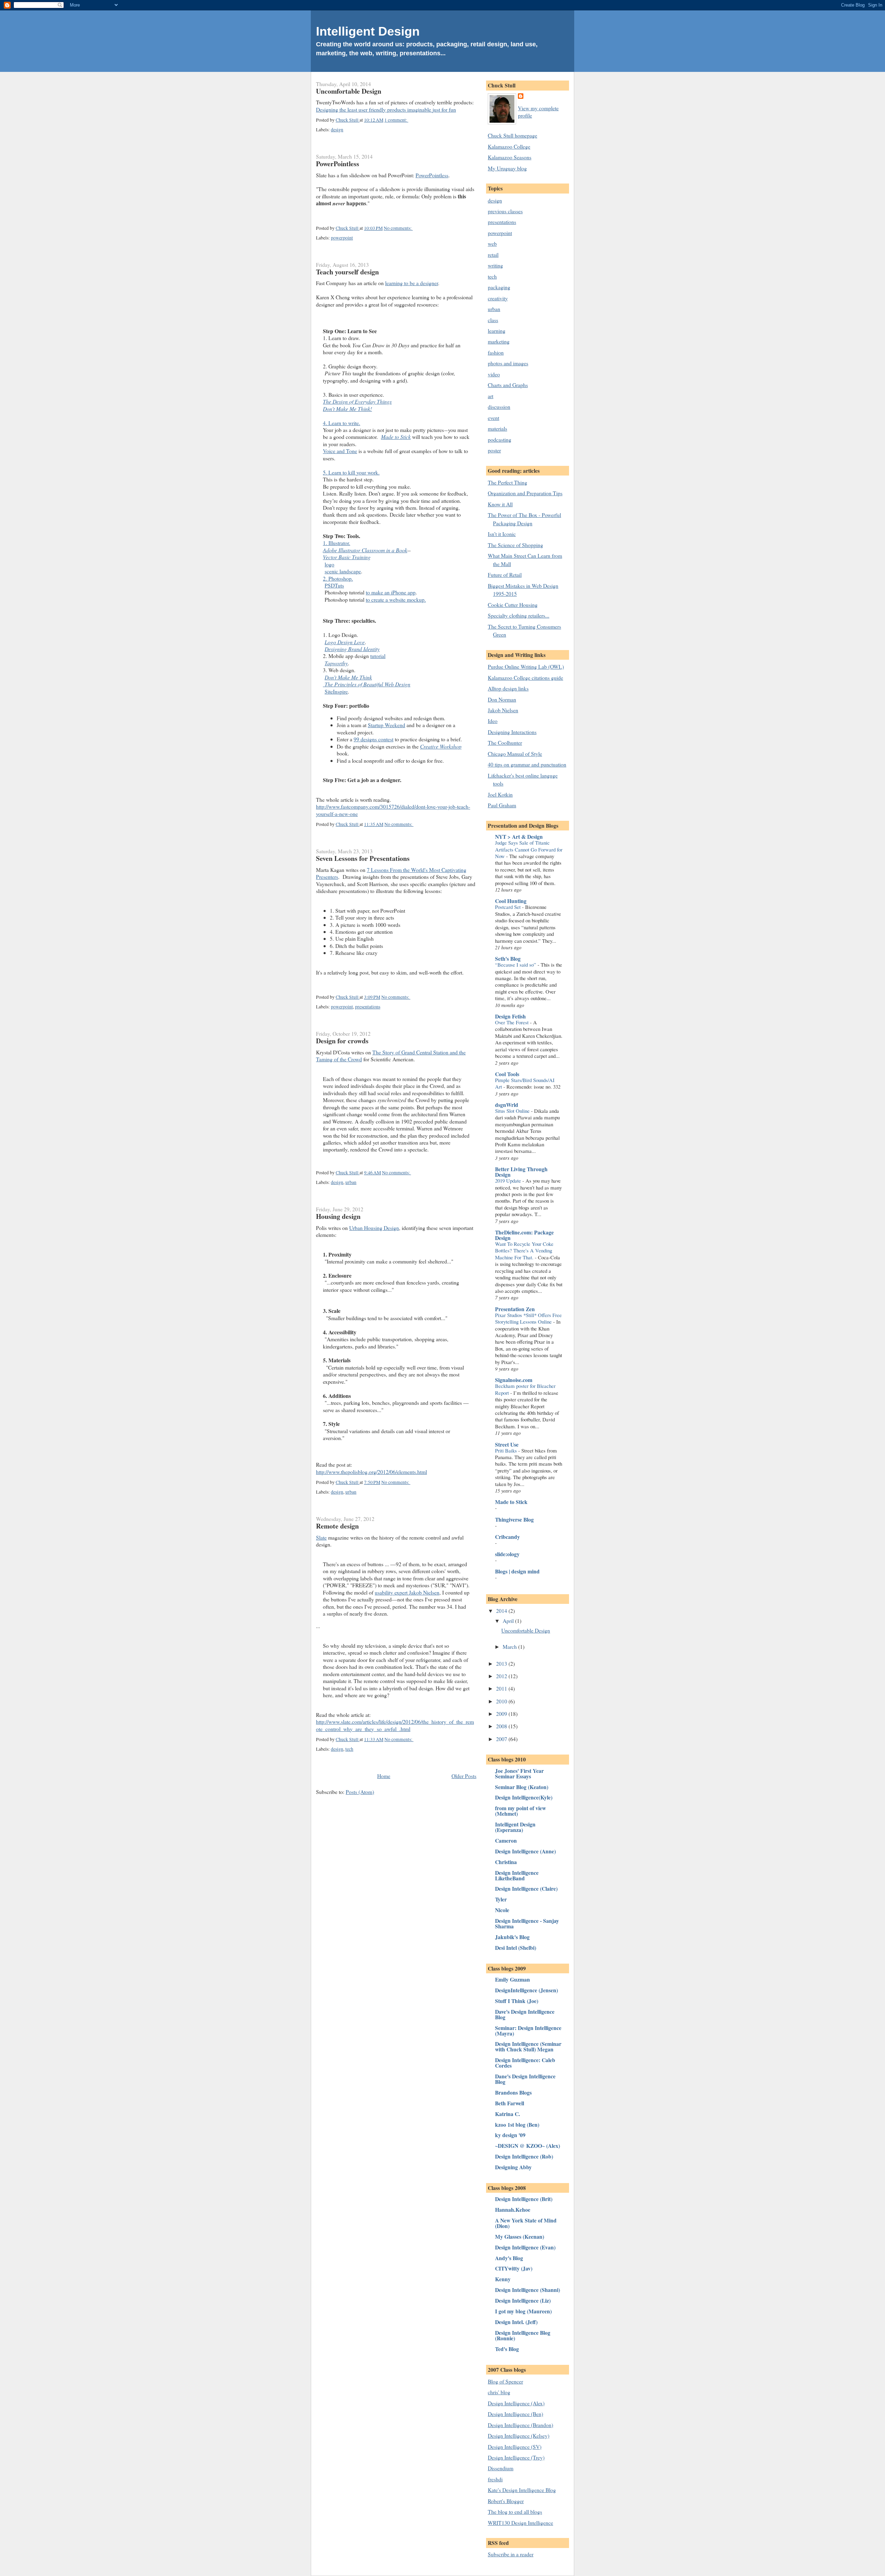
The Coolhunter (505, 742)
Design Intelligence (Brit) (524, 2199)
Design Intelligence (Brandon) (520, 2425)
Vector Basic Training (347, 557)
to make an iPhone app (391, 592)
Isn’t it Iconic (502, 534)
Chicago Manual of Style (515, 754)
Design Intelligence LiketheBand (517, 1875)
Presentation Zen (515, 1309)
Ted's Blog (507, 2349)
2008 (502, 1726)
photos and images (508, 363)
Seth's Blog (508, 958)
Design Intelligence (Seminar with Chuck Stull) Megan (528, 2046)
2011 (502, 1688)
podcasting (500, 439)
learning (497, 331)
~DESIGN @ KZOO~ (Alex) (528, 2146)
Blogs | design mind (517, 1571)
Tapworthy (336, 663)
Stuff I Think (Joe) (517, 2001)
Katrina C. (507, 2114)
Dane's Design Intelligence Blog (525, 2079)
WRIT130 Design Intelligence (520, 2523)
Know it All (500, 504)
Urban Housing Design (374, 1228)
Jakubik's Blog (512, 1937)
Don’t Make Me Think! (347, 409)
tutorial (378, 656)
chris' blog (499, 2392)
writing (495, 265)
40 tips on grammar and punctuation (527, 764)
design (337, 130)
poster (494, 450)
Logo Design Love (345, 642)
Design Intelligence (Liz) (523, 2300)
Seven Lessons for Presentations (363, 858)
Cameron (506, 1840)
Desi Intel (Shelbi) (516, 1948)
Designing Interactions (512, 732)
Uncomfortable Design (349, 91)
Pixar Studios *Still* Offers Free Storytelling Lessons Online (528, 1318)
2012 (502, 1676)
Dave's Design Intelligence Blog (525, 2014)
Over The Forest (513, 1022)
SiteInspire (336, 691)
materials (497, 428)
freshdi (495, 2479)
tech (349, 1749)
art (491, 396)
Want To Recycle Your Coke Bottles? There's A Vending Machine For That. (524, 1251)
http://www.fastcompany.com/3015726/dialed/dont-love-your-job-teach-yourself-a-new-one (393, 810)
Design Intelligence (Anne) (525, 1851)
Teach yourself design (347, 272)
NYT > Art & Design (519, 836)
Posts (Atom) (360, 1792)
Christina (506, 1862)
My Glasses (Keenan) (520, 2236)
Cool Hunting (511, 901)
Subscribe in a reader (511, 2554)
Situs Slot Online (513, 1111)
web (492, 243)
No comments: (398, 228)
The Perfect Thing (507, 482)
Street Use (507, 1444)
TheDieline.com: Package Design (524, 1235)
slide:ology (507, 1554)
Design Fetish (510, 1016)
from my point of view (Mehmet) (520, 1811)
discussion (499, 407)
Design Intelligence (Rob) (524, 2156)
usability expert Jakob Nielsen (407, 1592)
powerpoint (342, 238)
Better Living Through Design (521, 1172)
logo (329, 564)
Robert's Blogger (506, 2501)
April (509, 1621)
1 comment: (396, 120)
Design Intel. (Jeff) (516, 2322)
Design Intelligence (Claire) (526, 1888)
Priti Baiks (507, 1450)
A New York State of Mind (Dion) (526, 2223)
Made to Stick (396, 437)
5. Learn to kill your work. (351, 472)
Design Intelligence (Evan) (525, 2247)
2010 (502, 1701)
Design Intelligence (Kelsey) (519, 2436)
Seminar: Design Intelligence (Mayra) (528, 2030)
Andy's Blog (509, 2258)
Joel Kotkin (500, 794)
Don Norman (502, 699)
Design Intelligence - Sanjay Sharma (527, 1923)
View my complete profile (538, 111)
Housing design (338, 1216)
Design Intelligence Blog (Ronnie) (523, 2335)
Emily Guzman (513, 1979)
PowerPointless (338, 164)
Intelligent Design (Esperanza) (515, 1827)
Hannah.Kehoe (513, 2210)
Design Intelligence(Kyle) (524, 1797)
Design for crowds (342, 1041)
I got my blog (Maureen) (523, 2311)
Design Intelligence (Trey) (516, 2457)
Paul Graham (502, 805)
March (510, 1647)
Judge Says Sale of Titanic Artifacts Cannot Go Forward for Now (529, 849)
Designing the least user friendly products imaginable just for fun (386, 109)
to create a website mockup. (396, 599)
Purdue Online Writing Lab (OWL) (526, 666)
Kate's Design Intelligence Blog (522, 2490)
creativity (498, 298)
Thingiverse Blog (514, 1519)
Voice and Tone (340, 451)
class (493, 320)
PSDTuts (334, 585)
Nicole (502, 1910)
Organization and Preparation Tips (525, 493)
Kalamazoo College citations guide (525, 678)
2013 (502, 1663)
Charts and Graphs (508, 385)
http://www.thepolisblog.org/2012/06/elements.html (371, 1472)
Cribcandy (507, 1537)
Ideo (493, 721)
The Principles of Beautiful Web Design (367, 684)
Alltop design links (508, 688)
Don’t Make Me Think (348, 677)
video (494, 374)
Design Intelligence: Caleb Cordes (525, 2063)
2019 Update (509, 1181)
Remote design (337, 1526)
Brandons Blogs (513, 2092)
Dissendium (501, 2468)
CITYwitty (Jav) (514, 2268)
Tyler (501, 1899)
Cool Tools (507, 1074)
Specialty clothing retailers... (519, 615)
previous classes (505, 211)
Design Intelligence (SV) (515, 2447)
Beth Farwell (510, 2103)
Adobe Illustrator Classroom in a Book (365, 550)
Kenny (503, 2279)
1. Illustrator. (337, 543)
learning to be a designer (412, 283)
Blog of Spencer (505, 2381)
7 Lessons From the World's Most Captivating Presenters (391, 873)
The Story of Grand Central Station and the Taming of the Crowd (391, 1056)
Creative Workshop (441, 746)
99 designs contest (374, 739)
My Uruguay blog (507, 168)
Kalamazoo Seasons (510, 157)
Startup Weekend (386, 725)
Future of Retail (505, 575)
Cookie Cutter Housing (513, 605)
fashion (496, 352)
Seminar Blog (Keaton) (522, 1787)
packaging (499, 287)
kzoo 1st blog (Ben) (517, 2124)
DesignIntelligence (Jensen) (527, 1990)
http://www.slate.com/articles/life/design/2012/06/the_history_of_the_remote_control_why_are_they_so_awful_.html (395, 1725)
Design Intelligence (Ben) (515, 2414)
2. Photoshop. (338, 578)
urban (351, 1182)
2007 (502, 1739)
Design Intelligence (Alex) (516, 2403)
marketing (499, 341)
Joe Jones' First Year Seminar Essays (519, 1773)
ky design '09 (510, 2135)
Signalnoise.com (514, 1380)
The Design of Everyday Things (357, 401)
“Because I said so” (516, 965)
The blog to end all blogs (515, 2512)
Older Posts (464, 1776)
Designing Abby (513, 2167)
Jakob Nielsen (503, 710)
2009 (502, 1714)
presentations (368, 1007)
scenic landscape (343, 571)
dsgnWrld (507, 1105)
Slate (321, 1537)
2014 (502, 1611)
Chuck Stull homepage (513, 135)
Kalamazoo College (509, 146)
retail (493, 255)
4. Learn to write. (342, 423)
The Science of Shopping (515, 545)
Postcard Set (509, 907)
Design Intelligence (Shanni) (528, 2290)
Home (384, 1776)
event (493, 418)
